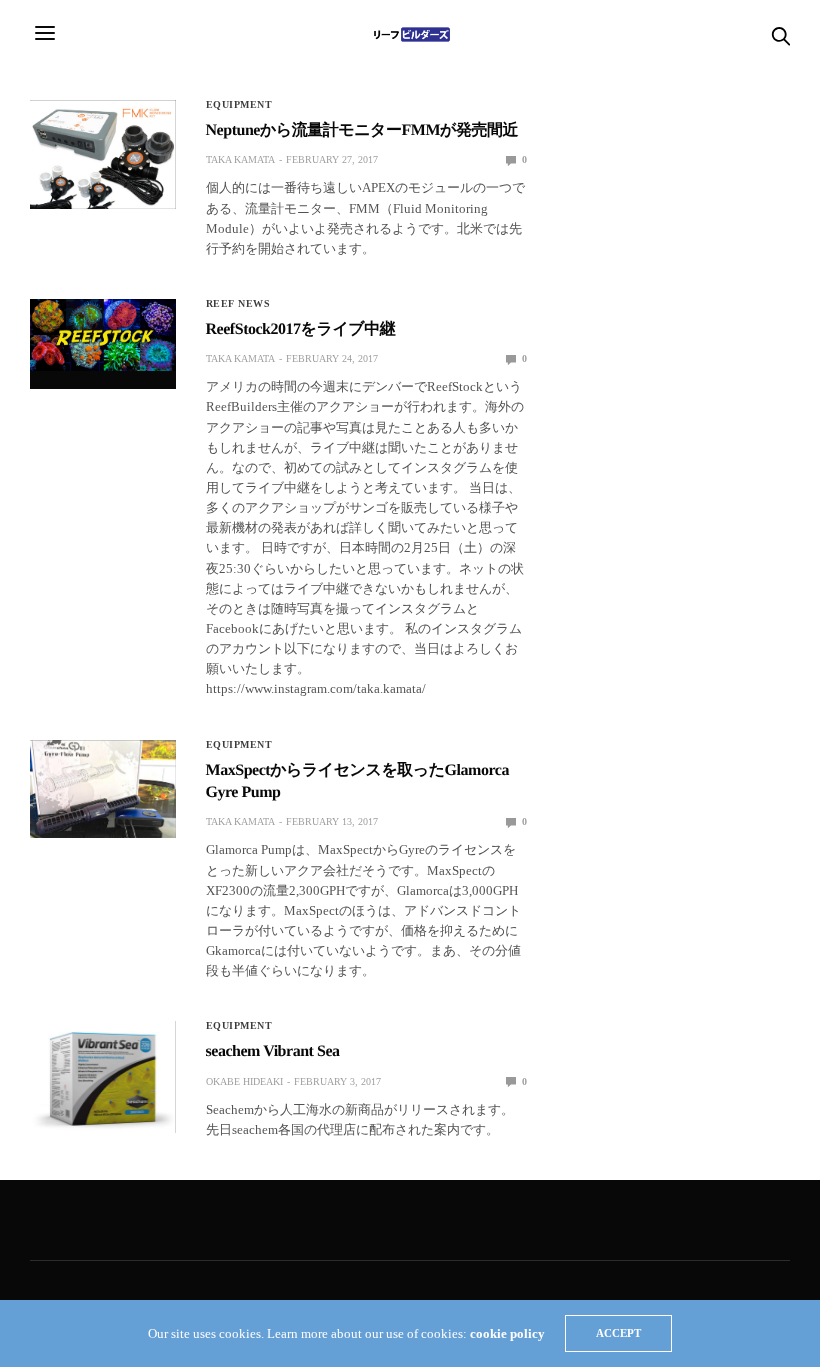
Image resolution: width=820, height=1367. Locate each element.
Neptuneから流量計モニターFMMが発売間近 (362, 130)
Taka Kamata (240, 159)
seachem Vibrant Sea (273, 1051)
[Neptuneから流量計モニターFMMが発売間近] (103, 154)
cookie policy (507, 1333)
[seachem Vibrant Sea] (103, 1077)
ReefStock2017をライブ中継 (301, 329)
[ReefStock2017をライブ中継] (103, 335)
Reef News (238, 304)
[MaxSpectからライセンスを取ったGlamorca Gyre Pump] (103, 789)
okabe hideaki (244, 1081)
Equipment (239, 105)
